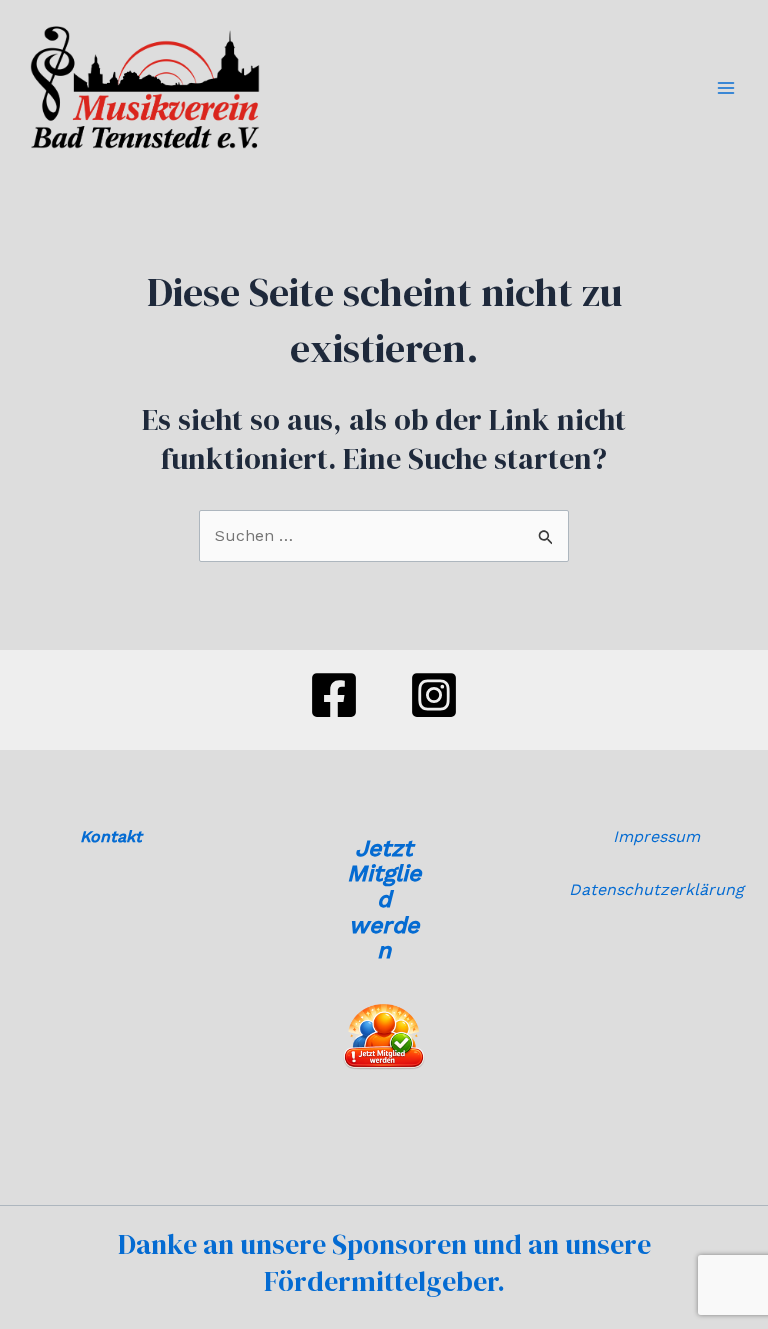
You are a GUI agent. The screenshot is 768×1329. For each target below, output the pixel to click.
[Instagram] (434, 695)
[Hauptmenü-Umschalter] (726, 88)
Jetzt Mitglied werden (384, 899)
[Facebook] (334, 695)
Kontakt (111, 836)
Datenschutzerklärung (656, 889)
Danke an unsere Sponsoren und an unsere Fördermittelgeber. (384, 1262)
